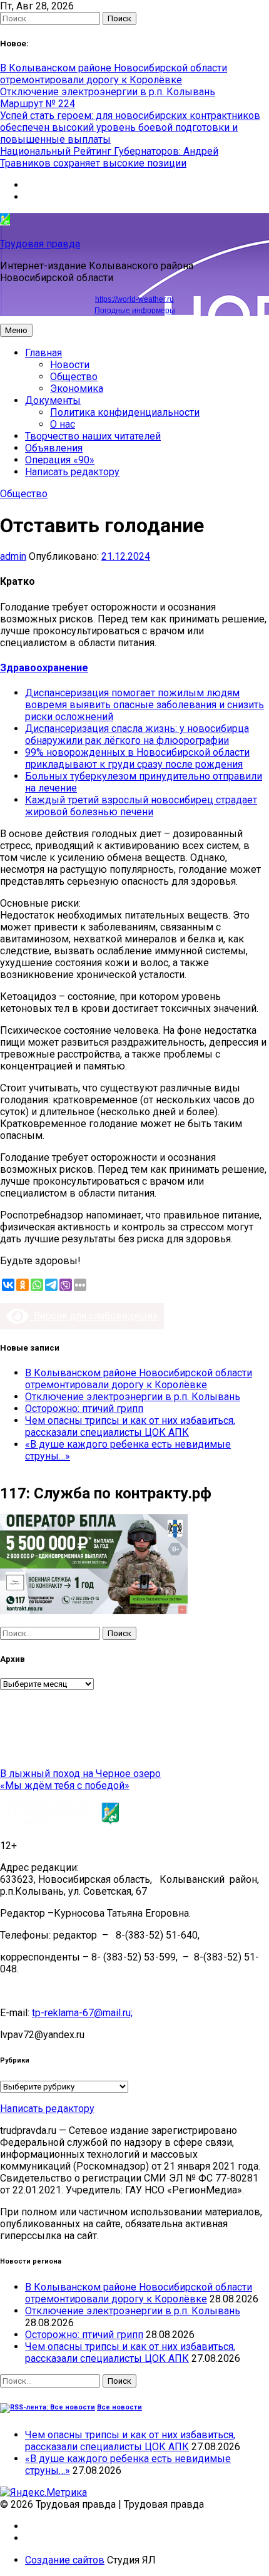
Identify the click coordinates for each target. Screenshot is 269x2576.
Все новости (119, 2407)
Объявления (54, 448)
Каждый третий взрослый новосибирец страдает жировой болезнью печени (141, 806)
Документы (53, 400)
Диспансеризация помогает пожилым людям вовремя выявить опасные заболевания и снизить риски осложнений (145, 705)
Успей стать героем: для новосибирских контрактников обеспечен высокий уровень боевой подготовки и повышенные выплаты (130, 127)
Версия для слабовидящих (93, 1316)
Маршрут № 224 (38, 104)
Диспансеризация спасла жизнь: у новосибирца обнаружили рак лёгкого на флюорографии (137, 734)
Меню (16, 330)
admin (13, 556)
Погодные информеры (135, 311)
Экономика (77, 389)
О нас (63, 424)
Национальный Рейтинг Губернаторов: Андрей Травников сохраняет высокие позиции (109, 157)
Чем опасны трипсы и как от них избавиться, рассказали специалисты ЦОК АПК (130, 1426)
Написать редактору (72, 472)
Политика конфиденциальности (125, 412)
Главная (43, 353)
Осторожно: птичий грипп (84, 1409)
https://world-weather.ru (134, 299)
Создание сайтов (65, 2560)
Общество (74, 377)
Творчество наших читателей (93, 436)
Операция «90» (60, 460)
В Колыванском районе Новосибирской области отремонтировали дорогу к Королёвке (114, 74)
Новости (70, 365)
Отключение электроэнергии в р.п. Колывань (108, 92)
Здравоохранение (44, 668)
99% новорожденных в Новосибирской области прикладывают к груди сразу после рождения (137, 758)
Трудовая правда (40, 244)
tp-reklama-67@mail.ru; (82, 2013)
